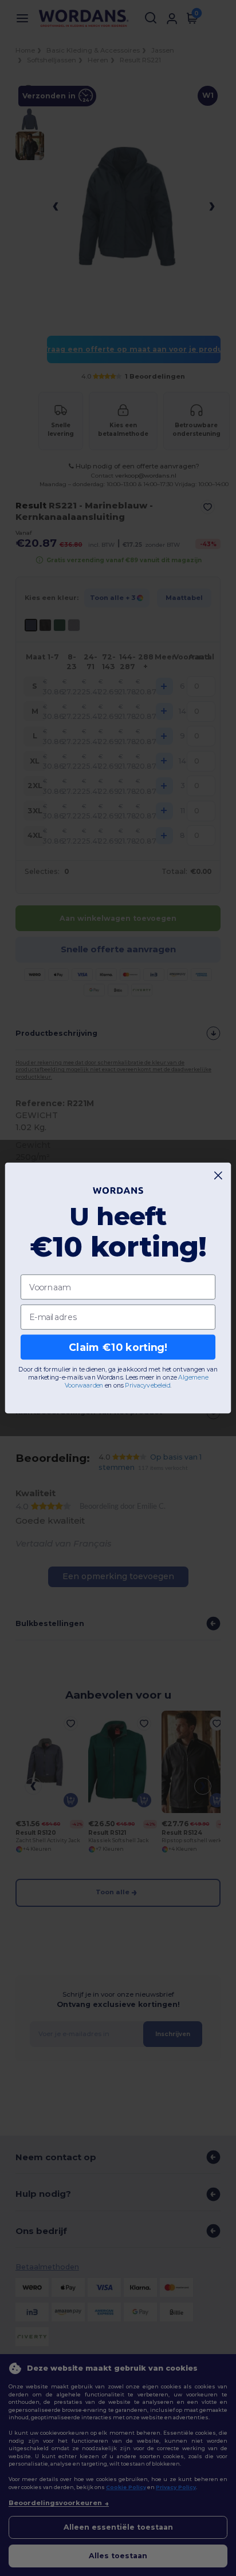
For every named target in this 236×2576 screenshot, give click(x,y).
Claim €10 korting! (118, 1347)
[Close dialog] (219, 1176)
